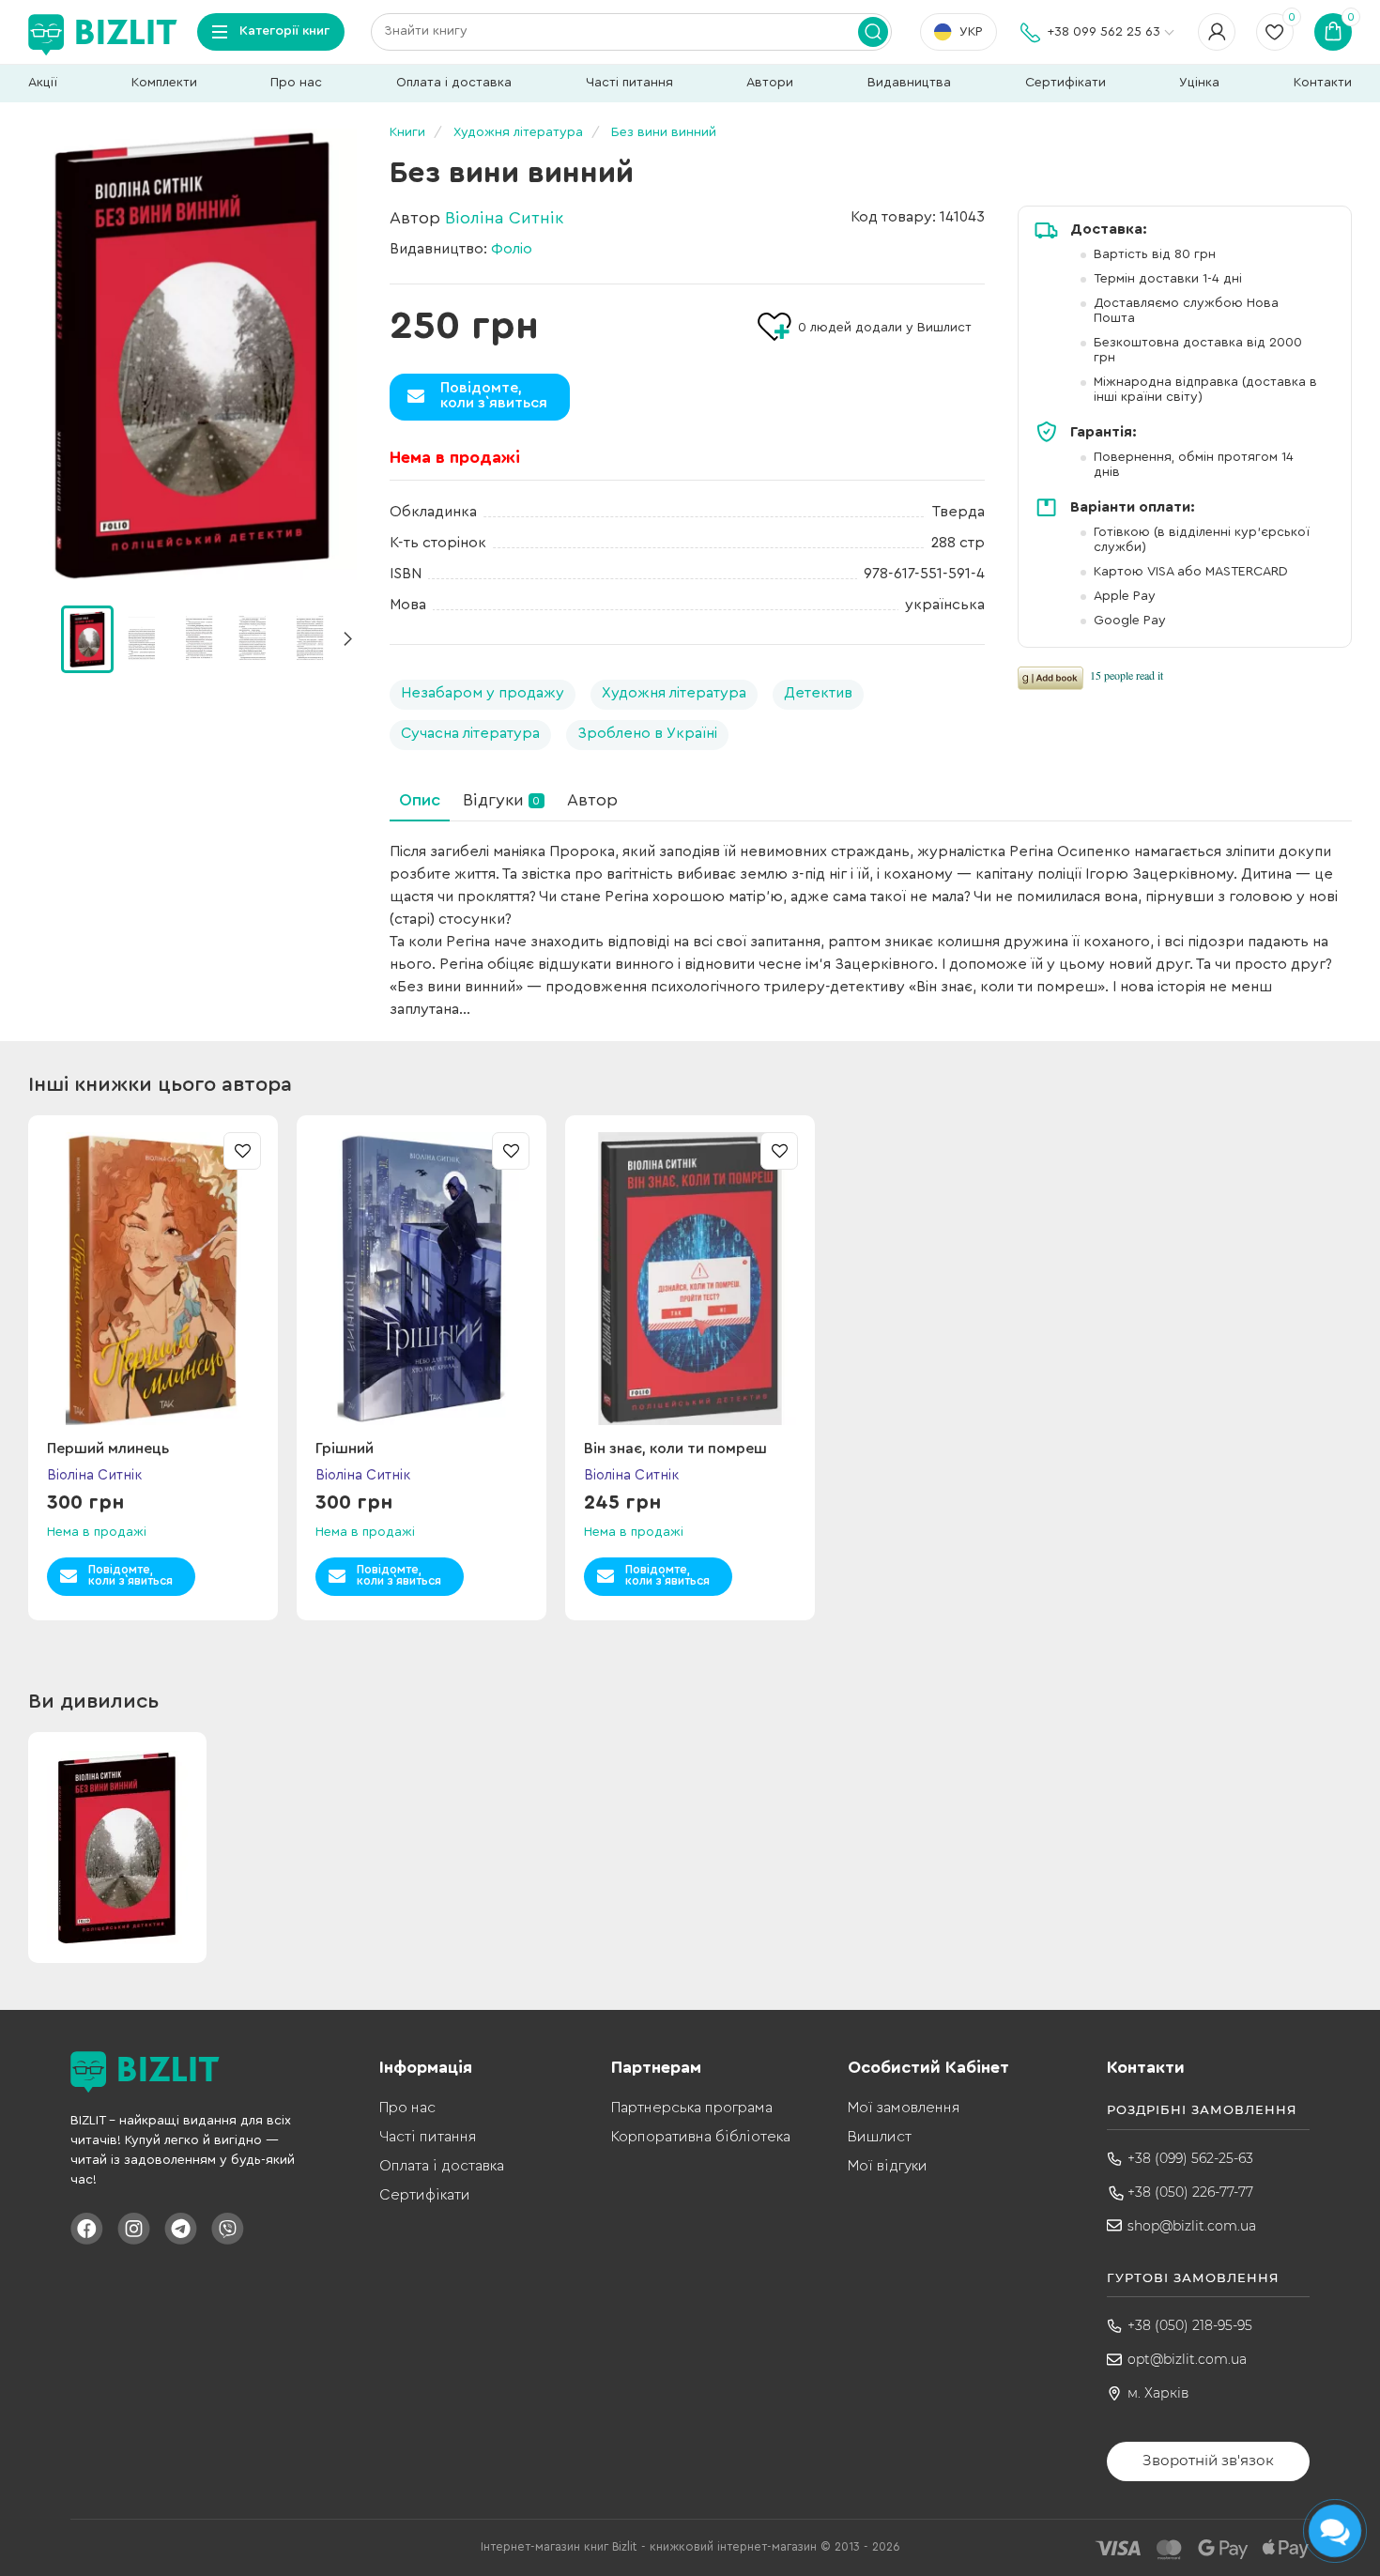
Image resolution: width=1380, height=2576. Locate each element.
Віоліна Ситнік (504, 218)
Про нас (296, 83)
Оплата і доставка (454, 83)
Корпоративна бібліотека (701, 2137)
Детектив (818, 693)
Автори (770, 83)
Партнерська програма (692, 2108)
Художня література (674, 693)
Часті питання (629, 83)
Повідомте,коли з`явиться (494, 395)
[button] (347, 639)
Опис (420, 800)
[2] (198, 638)
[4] (309, 638)
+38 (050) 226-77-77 (1190, 2192)
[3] (253, 638)
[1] (143, 638)
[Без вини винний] (192, 354)
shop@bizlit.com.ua (1192, 2226)
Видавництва (909, 83)
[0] (87, 639)
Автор (592, 800)
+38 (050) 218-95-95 (1190, 2325)
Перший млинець (108, 1449)
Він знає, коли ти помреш (675, 1449)
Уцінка (1199, 83)
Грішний (345, 1449)
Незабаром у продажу (483, 693)
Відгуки (501, 800)
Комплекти (164, 83)
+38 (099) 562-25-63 (1190, 2158)
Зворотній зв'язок (1208, 2460)
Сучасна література (470, 733)
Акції (43, 83)
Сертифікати (1066, 83)
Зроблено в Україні (647, 733)
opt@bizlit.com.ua (1187, 2359)
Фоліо (512, 249)
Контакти (1323, 83)
